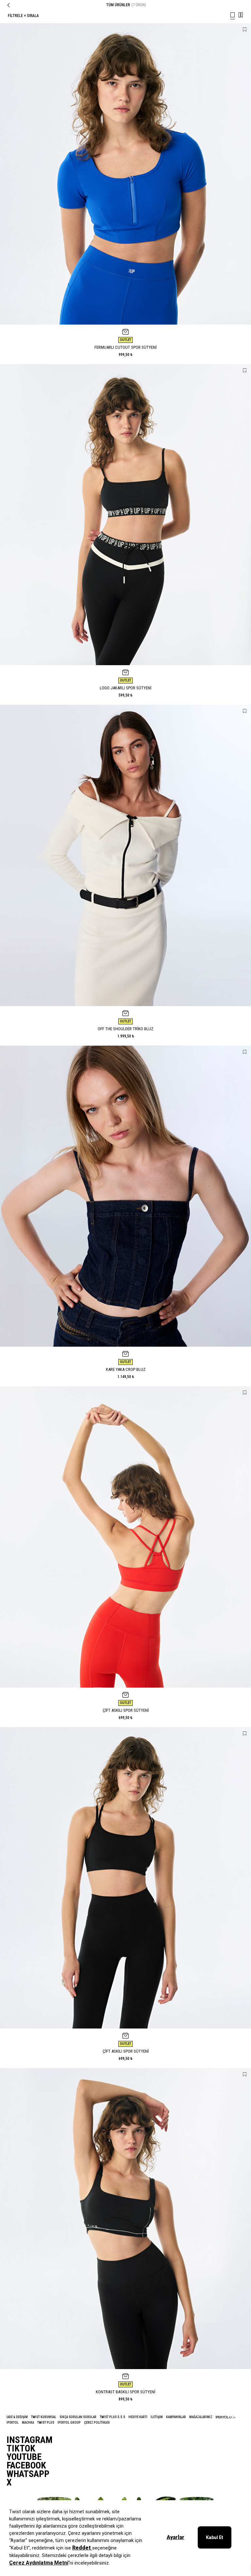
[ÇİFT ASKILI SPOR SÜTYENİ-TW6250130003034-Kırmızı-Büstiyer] (125, 1537)
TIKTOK (21, 2449)
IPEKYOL (13, 2423)
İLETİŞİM (157, 2417)
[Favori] (245, 30)
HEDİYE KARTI (138, 2417)
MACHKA (28, 2423)
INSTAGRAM (30, 2440)
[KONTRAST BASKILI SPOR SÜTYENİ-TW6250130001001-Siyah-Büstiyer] (125, 2219)
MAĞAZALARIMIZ (201, 2417)
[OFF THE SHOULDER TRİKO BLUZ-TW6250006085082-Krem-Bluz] (125, 855)
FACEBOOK (26, 2466)
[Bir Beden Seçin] (125, 332)
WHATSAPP (28, 2474)
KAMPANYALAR (176, 2417)
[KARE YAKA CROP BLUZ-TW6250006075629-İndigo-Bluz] (125, 1196)
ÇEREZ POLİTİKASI (97, 2423)
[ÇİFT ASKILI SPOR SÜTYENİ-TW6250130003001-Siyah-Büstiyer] (125, 1878)
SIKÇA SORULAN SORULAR (78, 2417)
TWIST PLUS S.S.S (112, 2417)
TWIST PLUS (46, 2423)
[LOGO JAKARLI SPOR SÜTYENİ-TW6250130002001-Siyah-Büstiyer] (125, 515)
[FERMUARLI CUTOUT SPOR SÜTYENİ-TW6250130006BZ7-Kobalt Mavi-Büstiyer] (125, 174)
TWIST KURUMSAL (44, 2417)
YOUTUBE (24, 2457)
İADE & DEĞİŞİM (17, 2417)
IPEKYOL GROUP (69, 2423)
